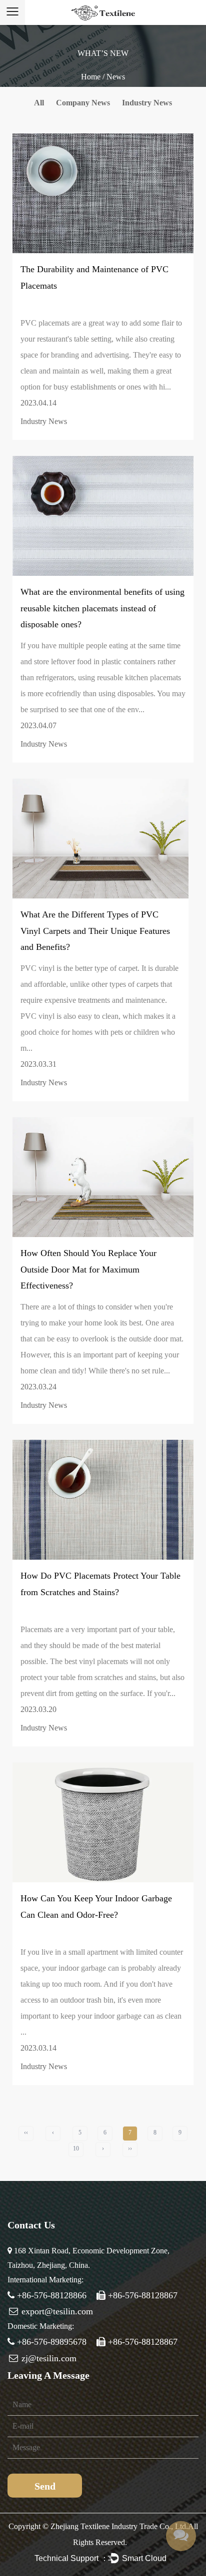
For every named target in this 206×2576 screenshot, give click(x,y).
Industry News (147, 103)
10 (76, 2148)
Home (91, 77)
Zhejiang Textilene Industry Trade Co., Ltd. (119, 2526)
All (39, 103)
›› (130, 2148)
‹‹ (26, 2133)
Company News (83, 103)
